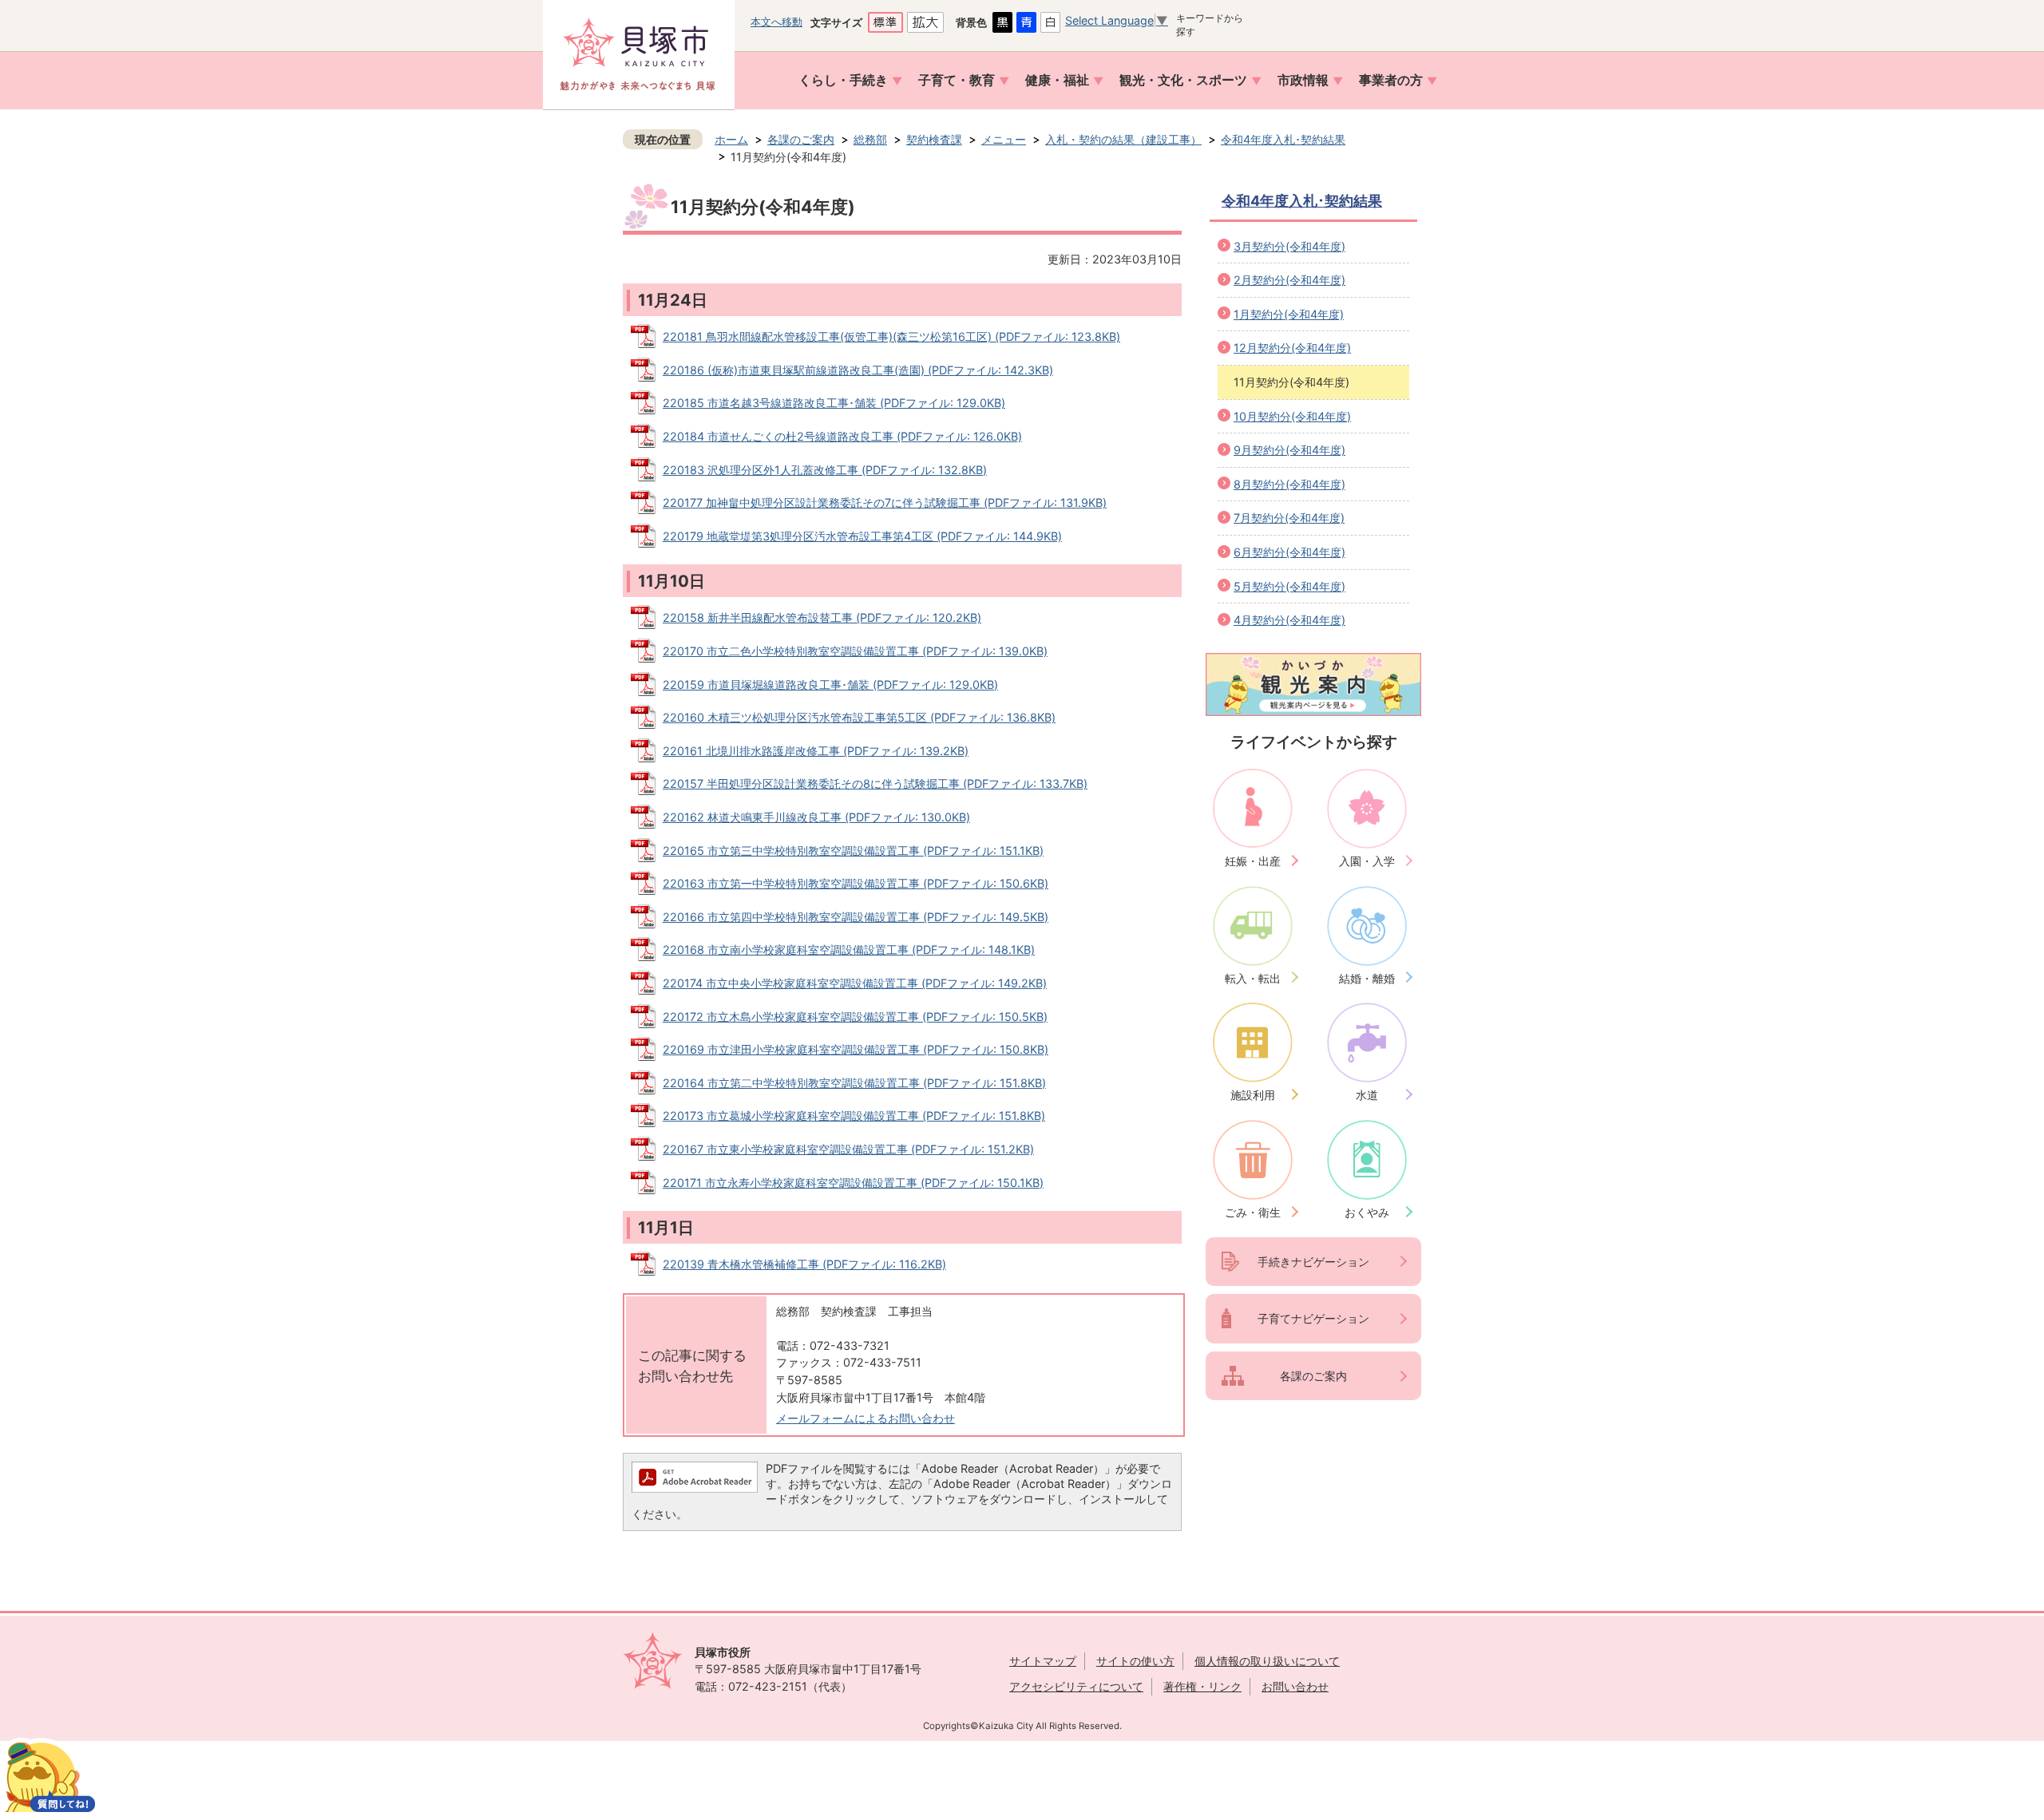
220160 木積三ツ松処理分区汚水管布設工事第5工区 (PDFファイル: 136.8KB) (859, 717)
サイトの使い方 (1135, 1661)
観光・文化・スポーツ (1183, 80)
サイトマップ (1043, 1661)
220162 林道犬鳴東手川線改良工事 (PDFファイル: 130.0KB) (816, 817)
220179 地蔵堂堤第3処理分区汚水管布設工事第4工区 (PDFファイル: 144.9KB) (862, 536)
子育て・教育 (957, 80)
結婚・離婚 (1367, 978)
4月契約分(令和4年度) (1289, 620)
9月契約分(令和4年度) (1289, 450)
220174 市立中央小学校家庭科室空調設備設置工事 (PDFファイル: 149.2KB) (855, 983)
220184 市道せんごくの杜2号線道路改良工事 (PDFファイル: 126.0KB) (842, 436)
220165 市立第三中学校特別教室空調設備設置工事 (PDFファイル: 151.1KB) (853, 851)
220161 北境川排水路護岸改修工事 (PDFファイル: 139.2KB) (816, 751)
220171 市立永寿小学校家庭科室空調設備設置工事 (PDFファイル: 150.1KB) (853, 1183)
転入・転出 (1253, 978)
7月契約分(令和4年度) (1289, 518)
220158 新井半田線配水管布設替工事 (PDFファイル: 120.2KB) (822, 617)
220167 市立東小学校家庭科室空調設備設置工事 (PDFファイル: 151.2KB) (848, 1149)
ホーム (731, 139)
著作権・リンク (1202, 1686)
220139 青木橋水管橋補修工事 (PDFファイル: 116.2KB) (804, 1264)
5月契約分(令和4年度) (1289, 586)
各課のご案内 (801, 139)
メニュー (1004, 139)
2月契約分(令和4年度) (1289, 280)
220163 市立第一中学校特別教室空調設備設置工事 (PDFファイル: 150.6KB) (856, 883)
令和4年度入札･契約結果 (1283, 139)
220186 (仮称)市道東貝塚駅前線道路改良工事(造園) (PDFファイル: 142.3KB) (858, 370)
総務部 (870, 139)
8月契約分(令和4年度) (1289, 484)
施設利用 (1253, 1095)
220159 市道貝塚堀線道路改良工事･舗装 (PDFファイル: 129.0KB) (830, 684)
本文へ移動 (776, 22)
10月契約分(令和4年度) (1292, 416)
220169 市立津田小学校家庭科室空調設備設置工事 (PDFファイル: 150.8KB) (856, 1049)
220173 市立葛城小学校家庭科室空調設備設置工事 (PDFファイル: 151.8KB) (854, 1116)
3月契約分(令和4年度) (1289, 246)
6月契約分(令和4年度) (1289, 552)
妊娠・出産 (1253, 861)
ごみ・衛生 (1253, 1212)
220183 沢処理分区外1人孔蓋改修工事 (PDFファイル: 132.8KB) (825, 470)
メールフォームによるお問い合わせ (866, 1418)
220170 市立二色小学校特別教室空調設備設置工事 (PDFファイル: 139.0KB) (855, 651)
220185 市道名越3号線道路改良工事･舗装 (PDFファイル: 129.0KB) (834, 403)
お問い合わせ (1295, 1686)
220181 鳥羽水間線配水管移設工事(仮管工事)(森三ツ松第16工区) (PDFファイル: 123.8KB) (891, 336)
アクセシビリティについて (1076, 1686)
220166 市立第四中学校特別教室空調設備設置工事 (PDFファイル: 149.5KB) (856, 917)
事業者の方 (1391, 80)
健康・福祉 (1057, 80)
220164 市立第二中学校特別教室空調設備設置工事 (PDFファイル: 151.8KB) (854, 1083)
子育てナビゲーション (1313, 1318)
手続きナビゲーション (1313, 1262)
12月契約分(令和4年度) (1292, 348)
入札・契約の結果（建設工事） (1123, 139)
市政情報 (1303, 80)
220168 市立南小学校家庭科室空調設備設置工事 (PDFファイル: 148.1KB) (849, 950)
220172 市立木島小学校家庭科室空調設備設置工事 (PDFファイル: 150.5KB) (855, 1017)
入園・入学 (1367, 861)
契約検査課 (934, 139)
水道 (1367, 1095)
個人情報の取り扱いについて (1267, 1661)
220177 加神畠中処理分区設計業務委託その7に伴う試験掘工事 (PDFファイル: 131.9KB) (885, 502)
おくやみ (1367, 1212)
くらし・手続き (843, 80)
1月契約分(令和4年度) (1289, 314)
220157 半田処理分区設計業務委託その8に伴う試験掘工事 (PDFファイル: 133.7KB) (875, 783)
